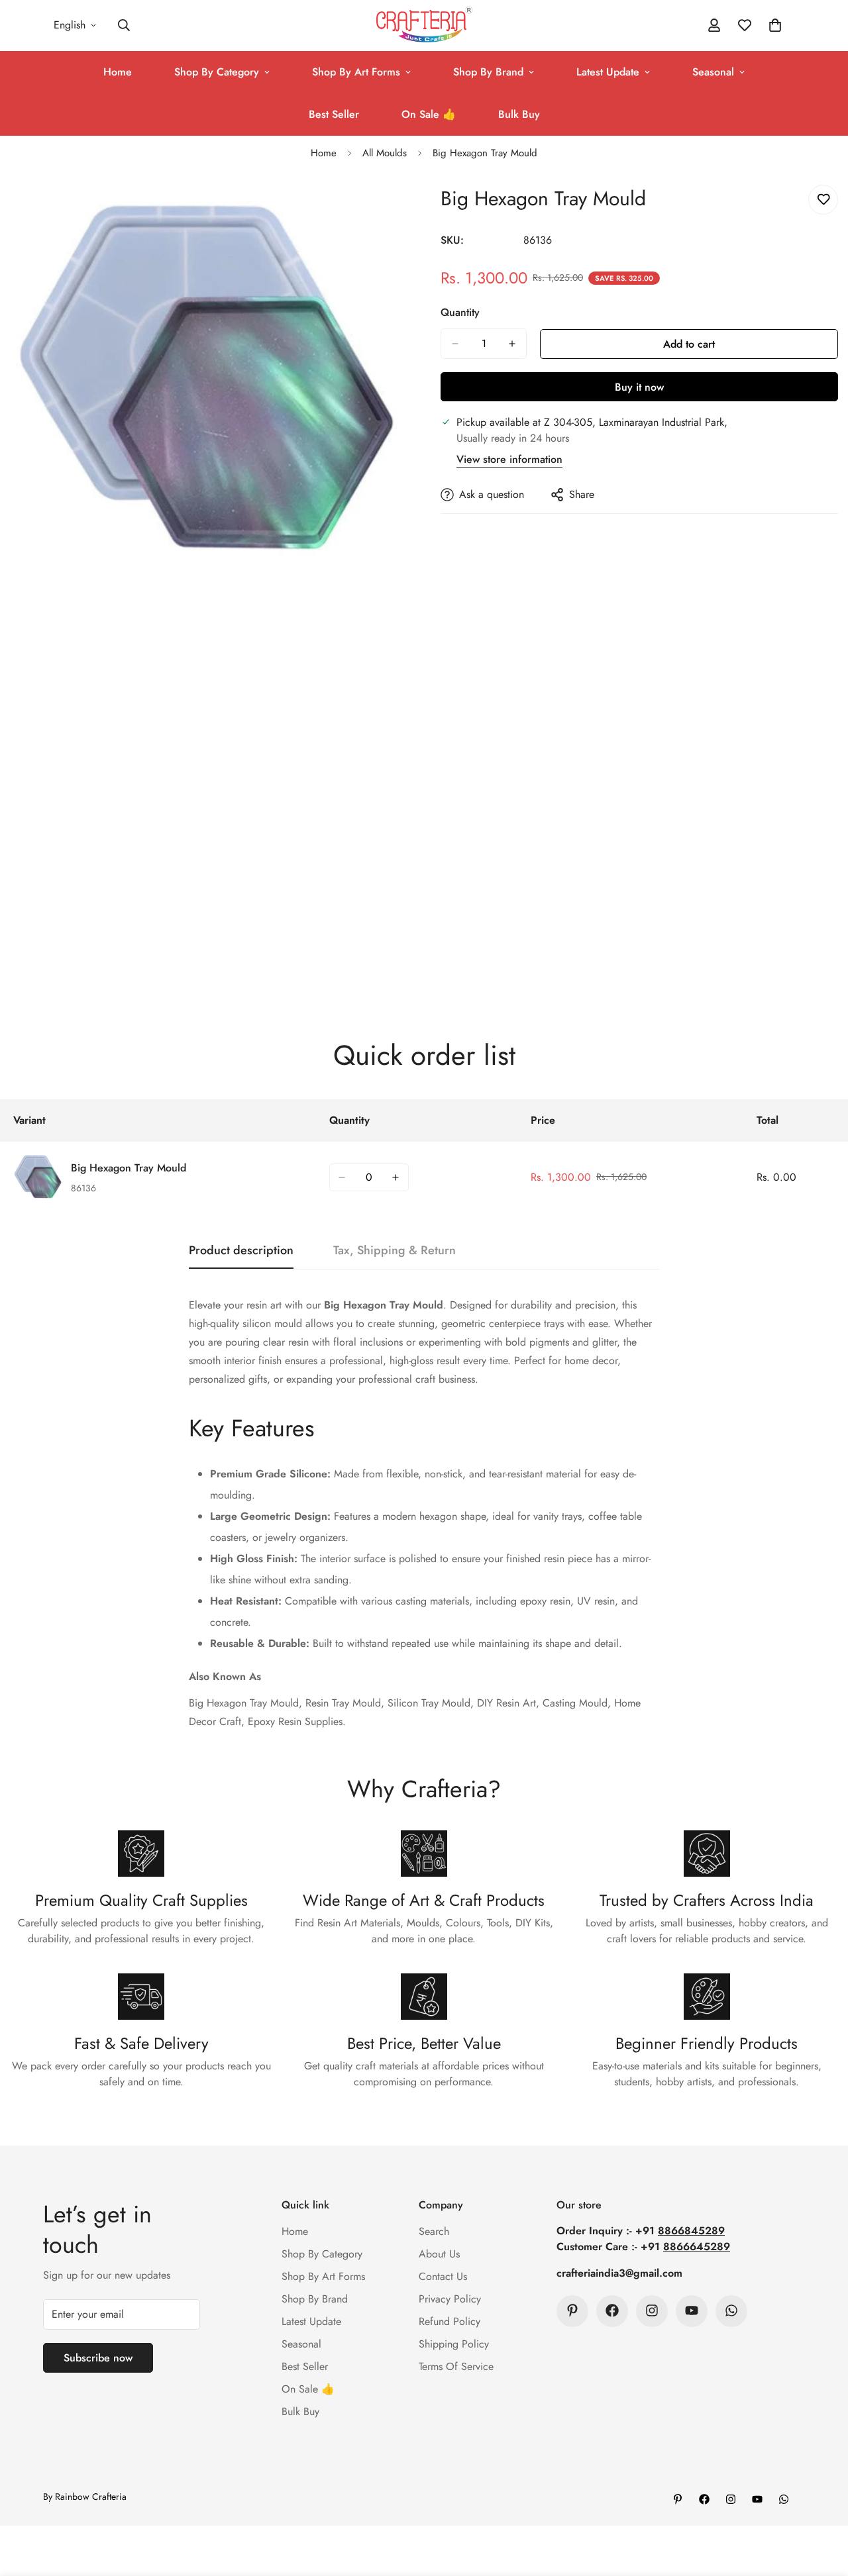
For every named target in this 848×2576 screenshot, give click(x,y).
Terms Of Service (456, 2366)
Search (434, 2231)
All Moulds (385, 153)
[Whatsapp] (731, 2310)
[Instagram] (652, 2310)
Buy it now (639, 387)
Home (118, 72)
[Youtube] (692, 2310)
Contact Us (443, 2276)
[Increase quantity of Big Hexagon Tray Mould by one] (512, 344)
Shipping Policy (454, 2343)
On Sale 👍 (429, 114)
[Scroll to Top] (822, 2504)
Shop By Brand (488, 72)
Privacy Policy (450, 2298)
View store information (509, 459)
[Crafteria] (424, 25)
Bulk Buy (519, 114)
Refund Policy (450, 2321)
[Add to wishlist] (823, 200)
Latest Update (608, 72)
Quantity (460, 312)
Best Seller (334, 114)
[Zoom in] (396, 210)
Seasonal (713, 72)
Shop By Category (217, 72)
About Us (439, 2253)
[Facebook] (612, 2310)
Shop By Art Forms (356, 72)
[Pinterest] (572, 2310)
